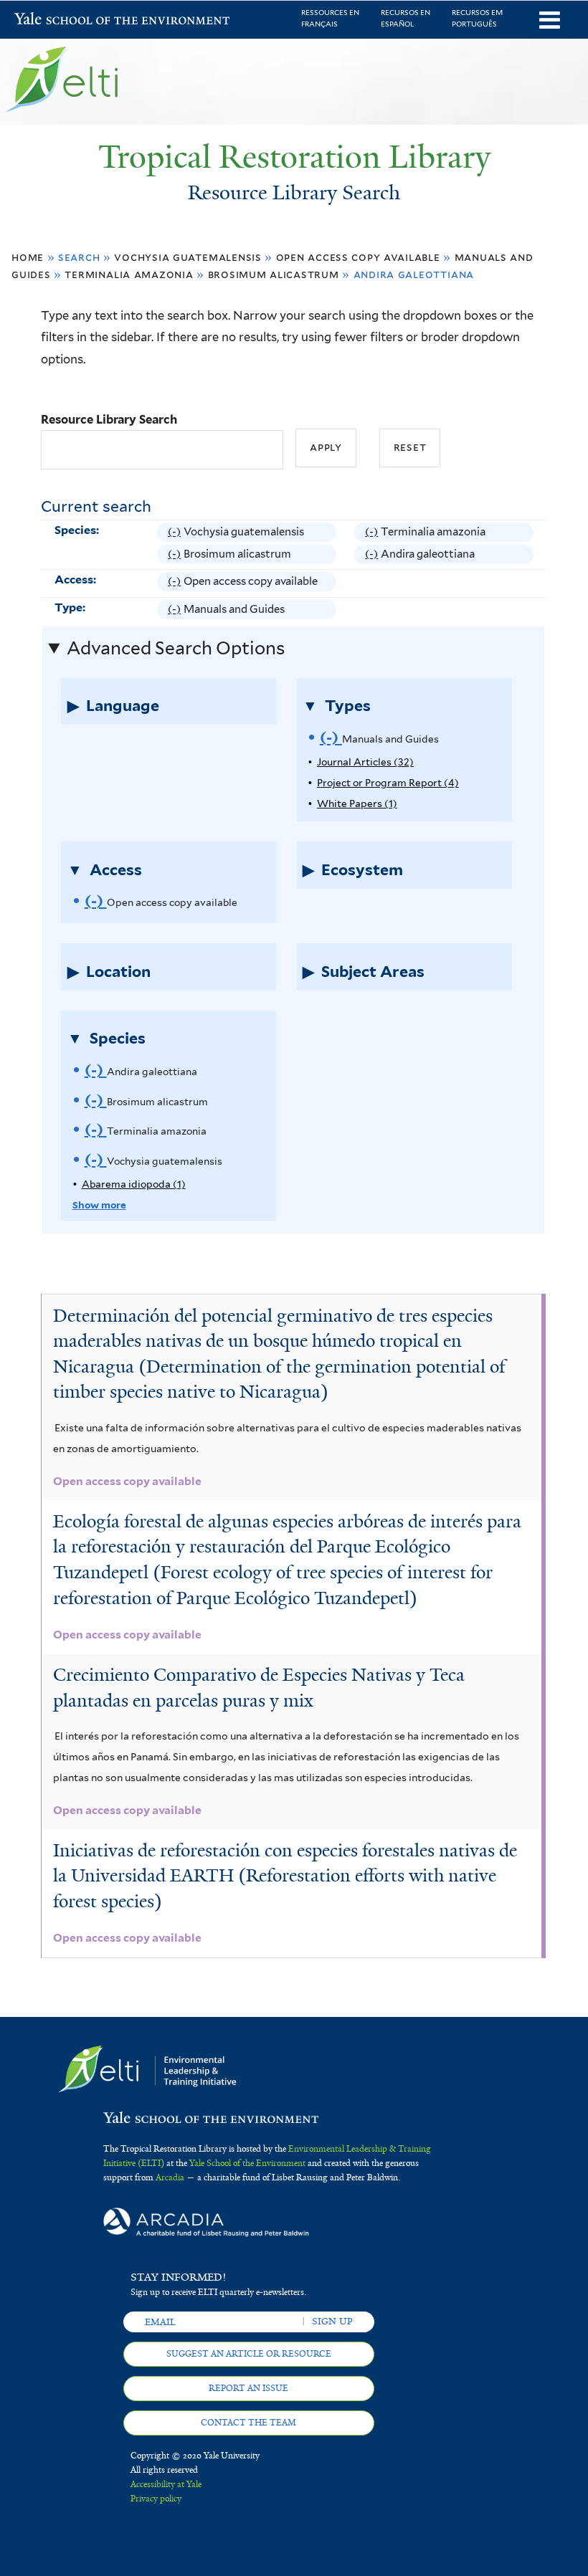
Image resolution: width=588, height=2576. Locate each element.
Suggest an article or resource (249, 2354)
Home (28, 257)
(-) (176, 534)
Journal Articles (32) (365, 762)
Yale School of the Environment (52, 20)
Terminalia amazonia (129, 274)
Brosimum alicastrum (274, 274)
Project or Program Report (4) (388, 783)
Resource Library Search (109, 419)
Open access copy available (358, 257)
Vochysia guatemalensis (188, 257)
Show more (99, 1205)
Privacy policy (156, 2499)
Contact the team (248, 2423)
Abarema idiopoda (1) (134, 1184)
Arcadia (170, 2177)
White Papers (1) (357, 803)
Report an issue (248, 2388)
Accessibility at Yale (166, 2484)
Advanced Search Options (176, 648)
